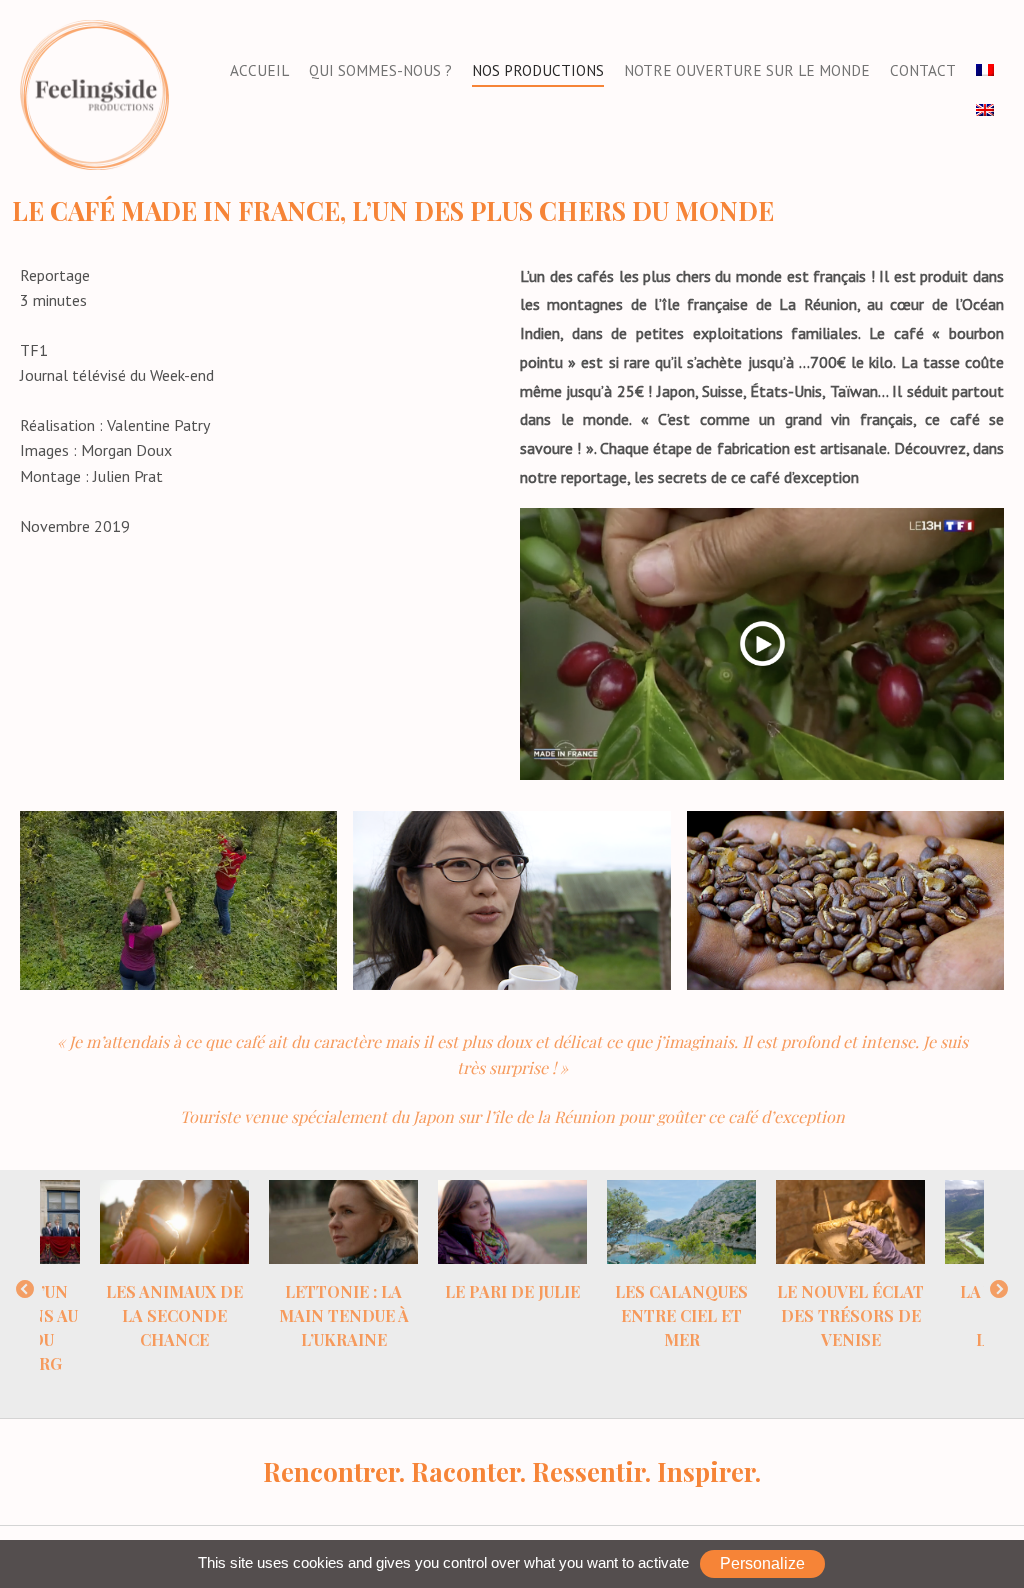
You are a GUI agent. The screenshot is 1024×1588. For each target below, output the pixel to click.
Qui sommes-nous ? (380, 70)
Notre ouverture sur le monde (747, 70)
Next (999, 1290)
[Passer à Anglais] (985, 111)
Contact (923, 70)
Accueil (259, 70)
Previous (25, 1290)
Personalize (762, 1563)
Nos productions (538, 70)
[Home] (94, 93)
